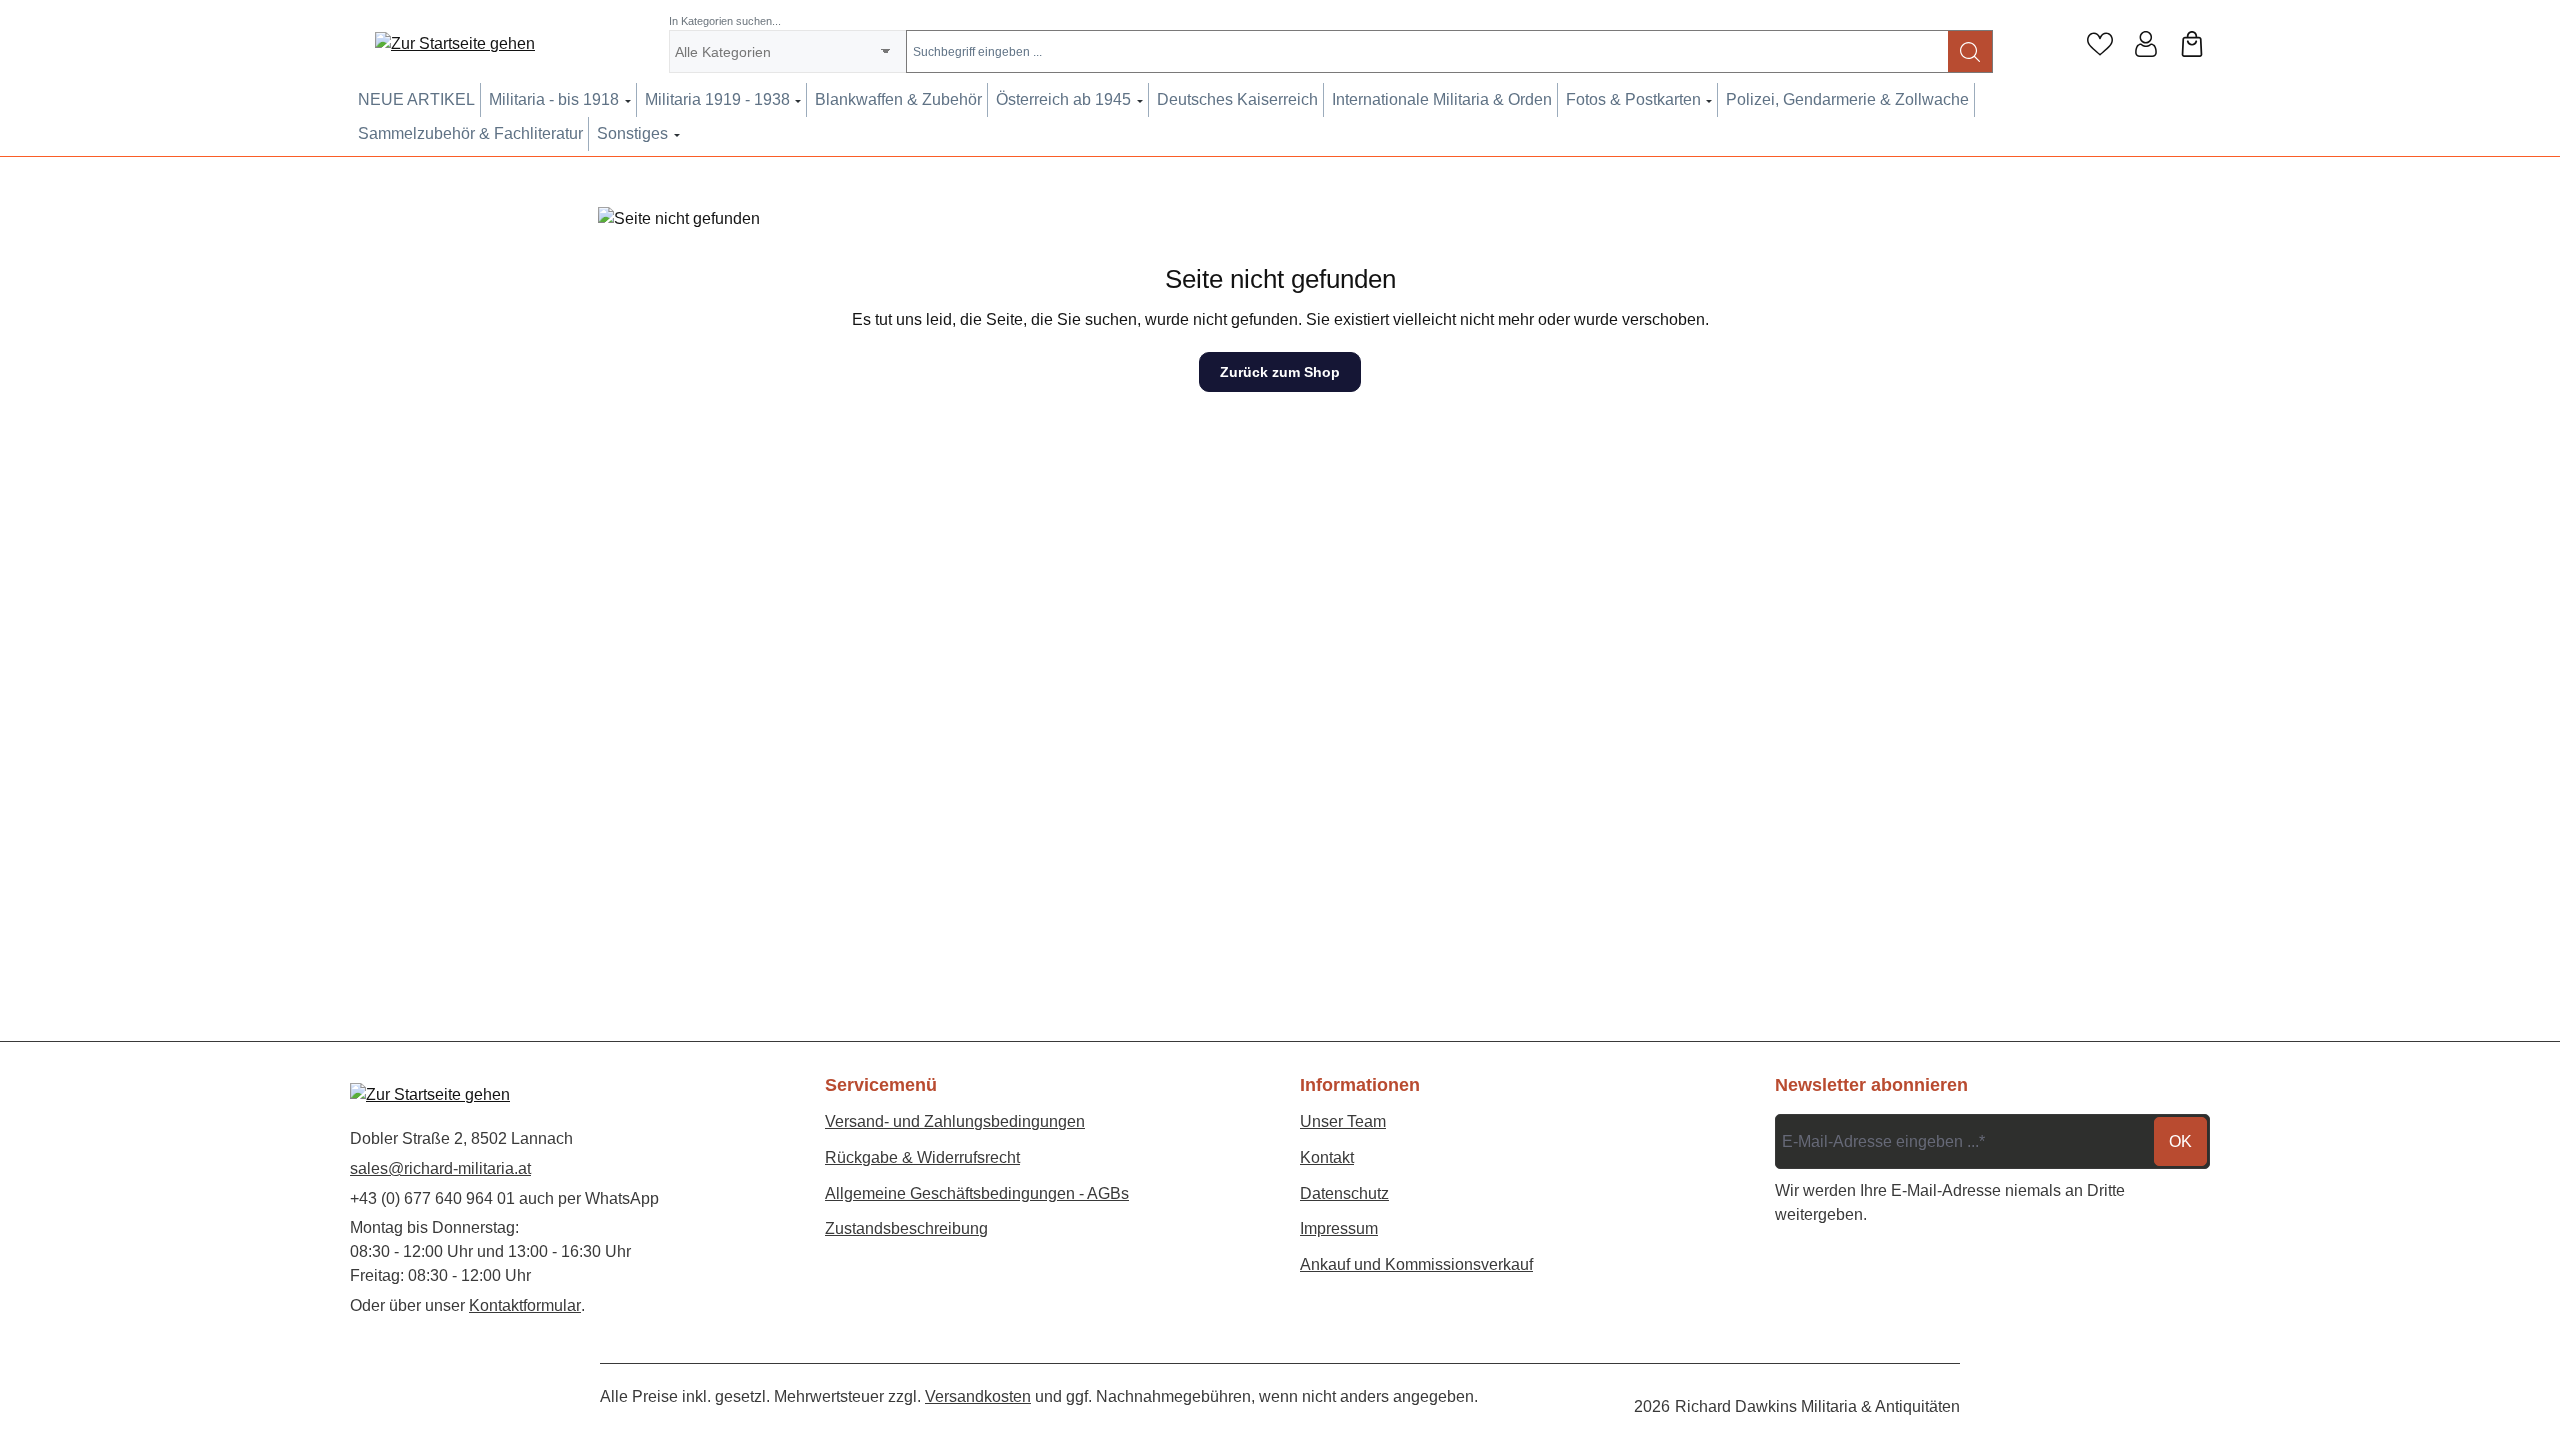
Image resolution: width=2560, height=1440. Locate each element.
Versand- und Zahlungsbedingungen (955, 1121)
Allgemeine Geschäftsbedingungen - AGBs (977, 1193)
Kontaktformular (525, 1305)
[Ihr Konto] (2146, 44)
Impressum (1339, 1228)
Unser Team (1343, 1121)
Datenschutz (1344, 1193)
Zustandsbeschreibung (906, 1228)
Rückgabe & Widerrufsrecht (922, 1157)
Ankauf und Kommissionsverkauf (1416, 1264)
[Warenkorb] (2192, 44)
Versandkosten (978, 1396)
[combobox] (1427, 51)
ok (2180, 1141)
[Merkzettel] (2100, 44)
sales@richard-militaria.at (440, 1168)
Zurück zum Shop (1280, 372)
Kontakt (1327, 1157)
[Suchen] (1970, 51)
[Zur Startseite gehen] (455, 44)
